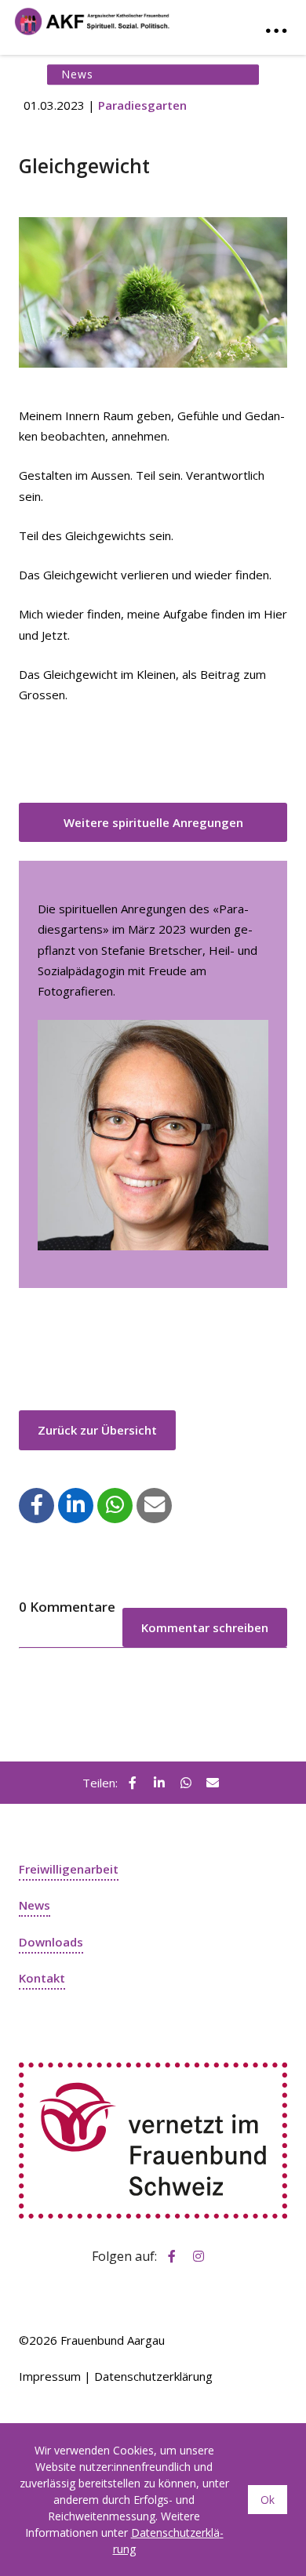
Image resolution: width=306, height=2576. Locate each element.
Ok (268, 2500)
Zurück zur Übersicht (97, 1430)
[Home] (93, 18)
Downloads (51, 1942)
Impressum (50, 2376)
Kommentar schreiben (205, 1627)
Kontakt (42, 1978)
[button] (37, 1504)
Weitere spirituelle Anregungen (153, 822)
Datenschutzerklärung (153, 2376)
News (35, 1905)
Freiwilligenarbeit (69, 1869)
